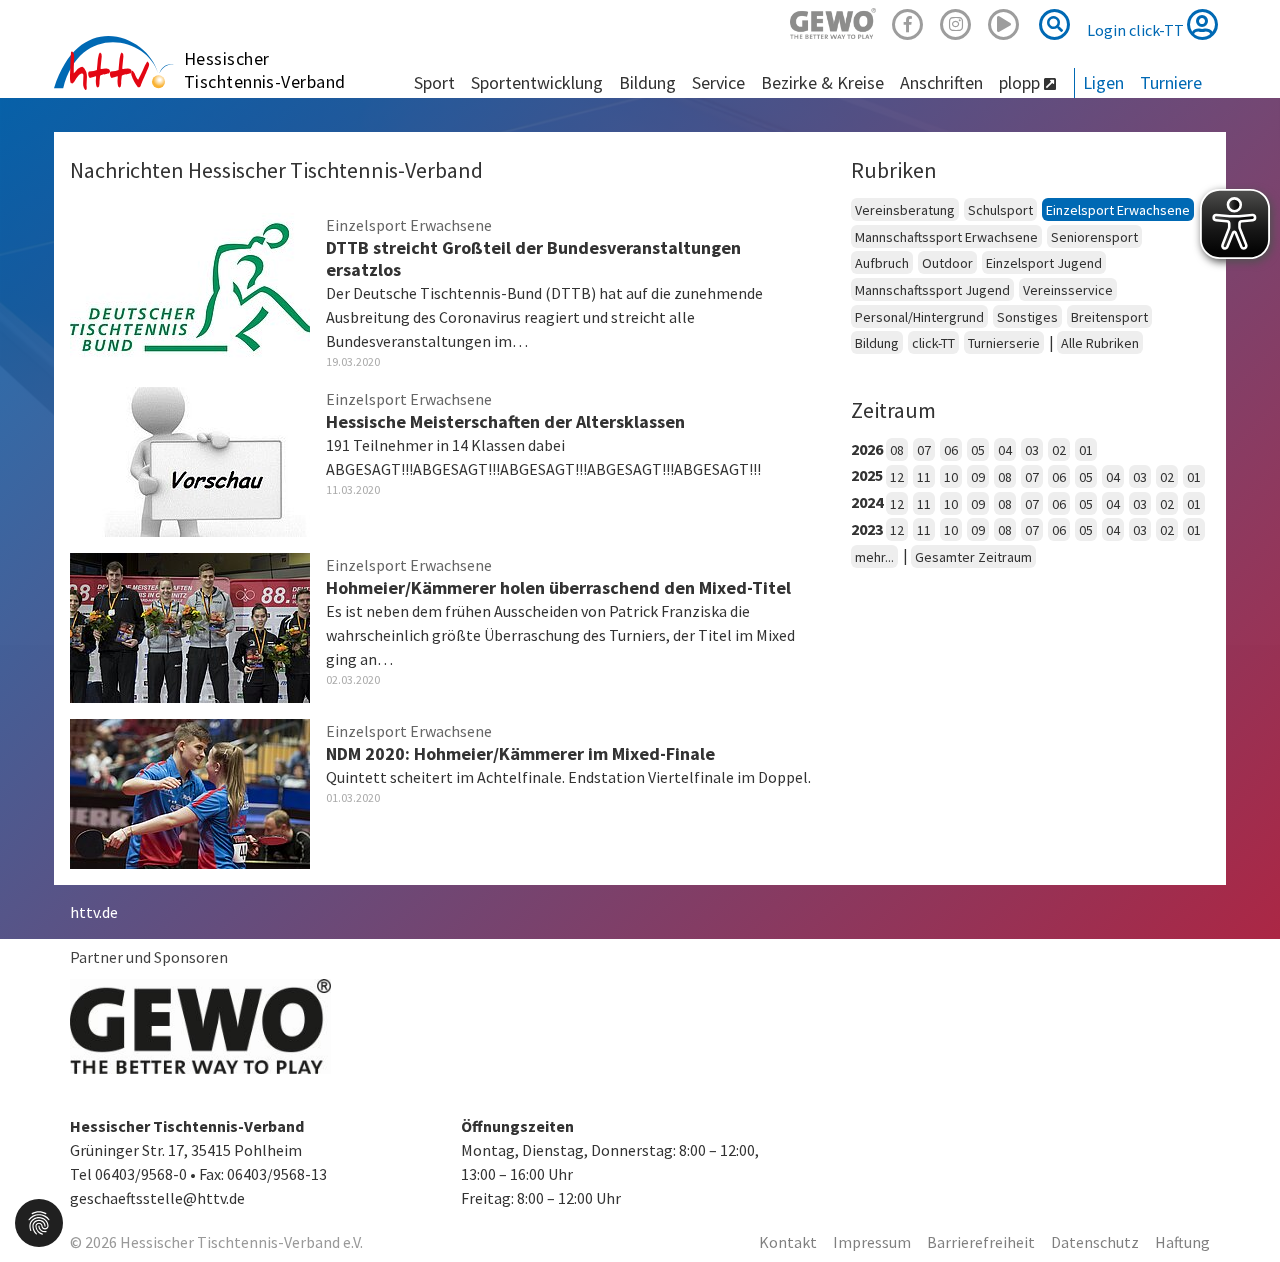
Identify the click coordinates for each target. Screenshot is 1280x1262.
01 (1086, 450)
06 (951, 450)
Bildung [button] (647, 82)
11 (924, 477)
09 (978, 477)
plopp (1021, 82)
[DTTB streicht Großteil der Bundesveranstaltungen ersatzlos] (190, 285)
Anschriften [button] (941, 82)
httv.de (94, 912)
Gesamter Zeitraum (973, 557)
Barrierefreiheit (981, 1242)
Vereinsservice (1068, 290)
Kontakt (788, 1242)
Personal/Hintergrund (919, 317)
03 (1032, 450)
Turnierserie (1004, 343)
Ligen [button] (1103, 82)
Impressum (872, 1242)
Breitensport (1109, 317)
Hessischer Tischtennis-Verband (265, 70)
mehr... (874, 557)
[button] (39, 1221)
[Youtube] (1004, 21)
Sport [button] (434, 82)
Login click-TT (1137, 30)
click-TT (933, 343)
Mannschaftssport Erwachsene (946, 237)
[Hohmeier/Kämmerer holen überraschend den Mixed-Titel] (190, 625)
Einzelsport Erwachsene (1118, 210)
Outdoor (947, 263)
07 (924, 450)
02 (1059, 450)
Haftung (1182, 1242)
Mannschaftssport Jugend (932, 290)
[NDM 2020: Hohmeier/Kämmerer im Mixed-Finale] (190, 791)
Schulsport (1000, 210)
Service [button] (718, 82)
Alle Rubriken (1100, 343)
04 (1005, 450)
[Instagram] (956, 21)
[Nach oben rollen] (1240, 1206)
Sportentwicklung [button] (537, 82)
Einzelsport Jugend (1044, 263)
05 (978, 450)
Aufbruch (882, 263)
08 (897, 450)
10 (951, 477)
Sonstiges (1027, 317)
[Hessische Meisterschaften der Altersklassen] (190, 459)
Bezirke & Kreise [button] (822, 82)
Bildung (877, 343)
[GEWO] (833, 21)
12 (897, 477)
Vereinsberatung (905, 210)
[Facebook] (908, 21)
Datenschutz (1095, 1242)
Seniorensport (1094, 237)
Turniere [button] (1171, 82)
